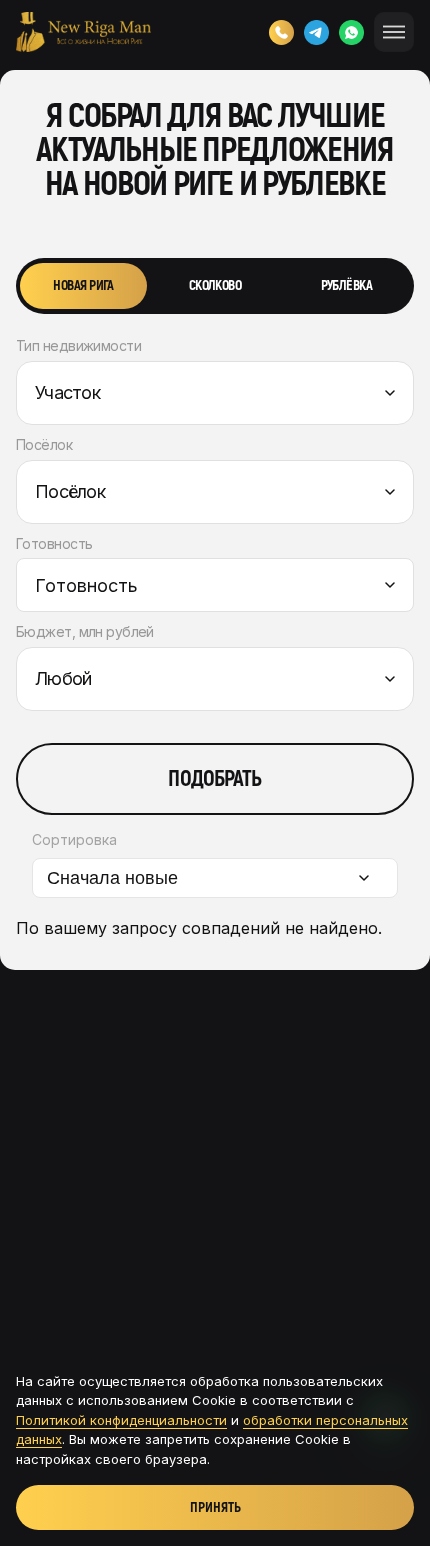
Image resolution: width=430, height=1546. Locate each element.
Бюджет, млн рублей (85, 632)
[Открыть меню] (394, 32)
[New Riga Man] (83, 32)
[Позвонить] (281, 32)
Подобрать (214, 779)
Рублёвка (347, 285)
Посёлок (44, 445)
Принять (215, 1507)
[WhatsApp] (351, 32)
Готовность (54, 544)
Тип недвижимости (78, 346)
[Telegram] (316, 32)
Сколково (215, 285)
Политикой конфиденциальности (121, 1420)
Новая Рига (83, 285)
